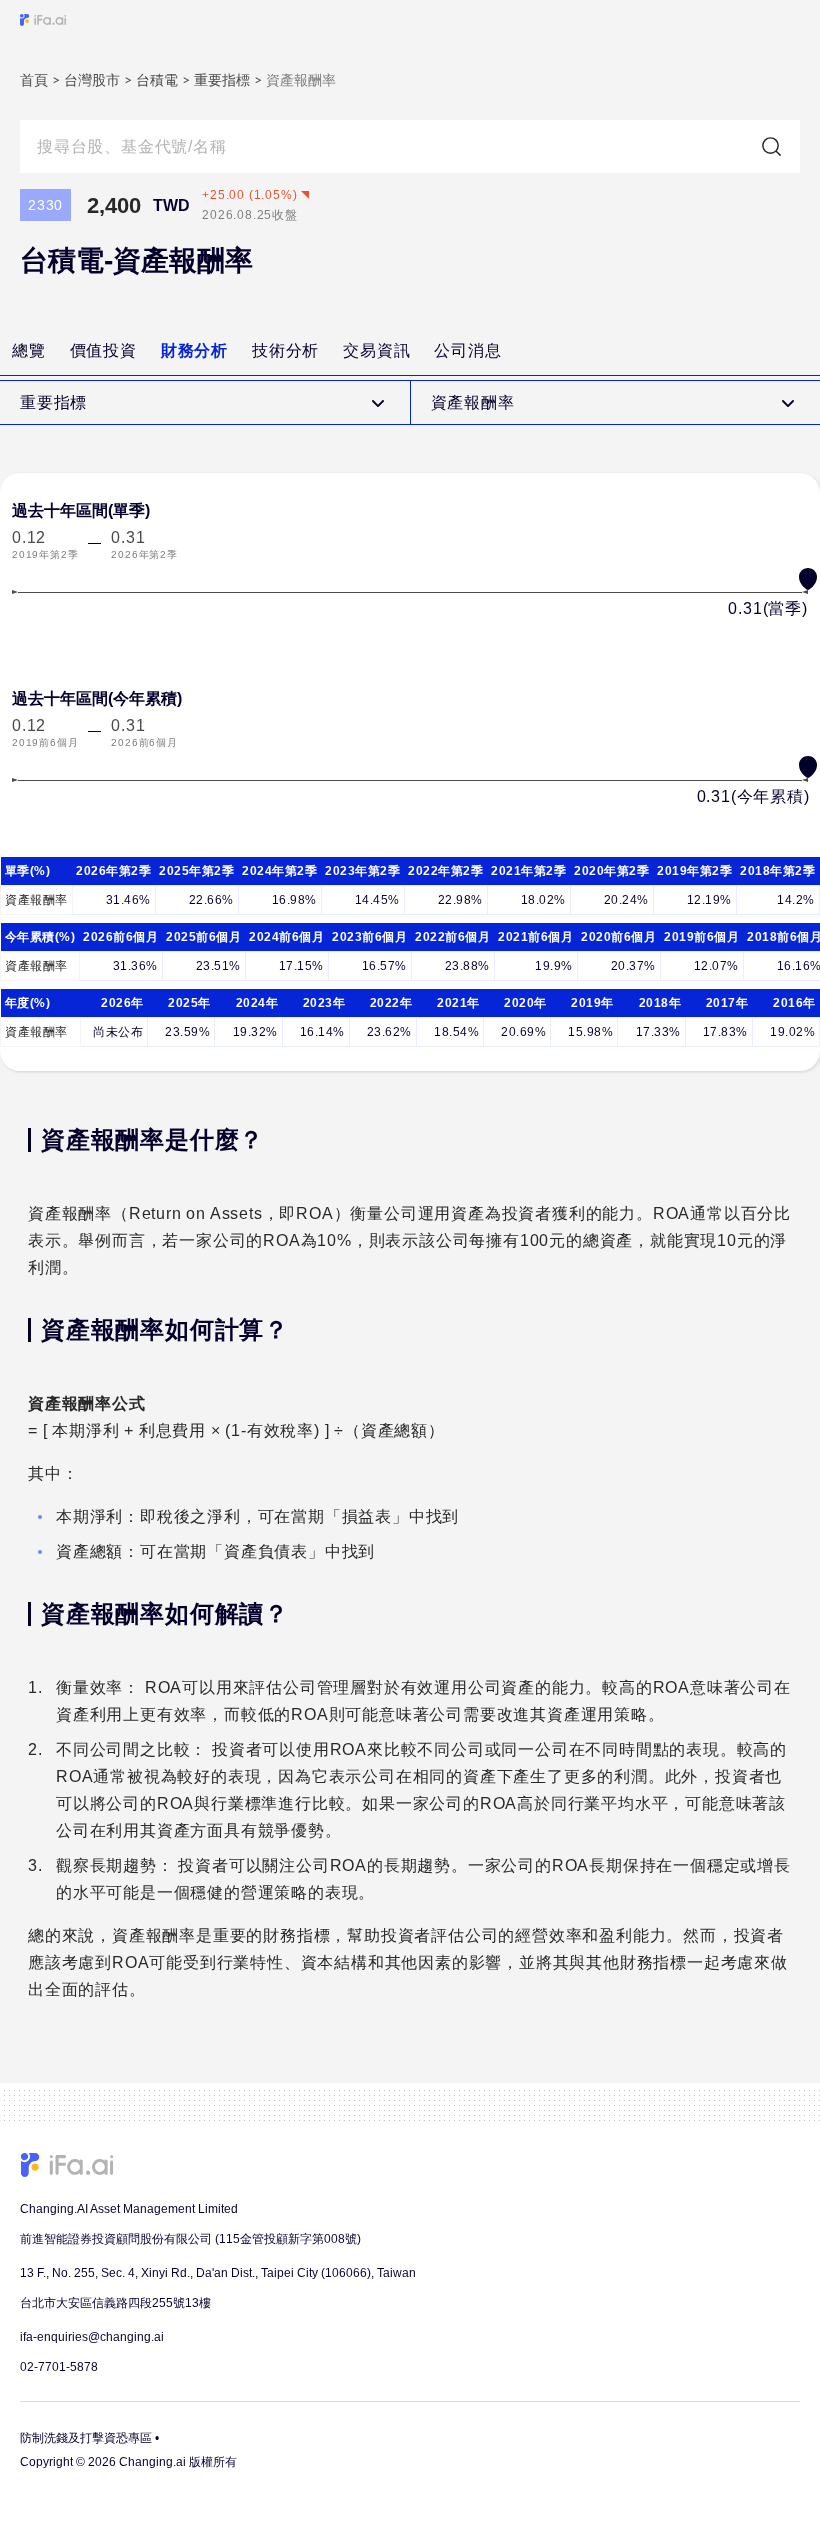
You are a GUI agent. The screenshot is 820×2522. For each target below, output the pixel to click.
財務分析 (194, 350)
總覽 (29, 350)
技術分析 (285, 350)
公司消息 (467, 350)
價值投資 (103, 350)
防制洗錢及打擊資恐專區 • (89, 2438)
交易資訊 (376, 350)
